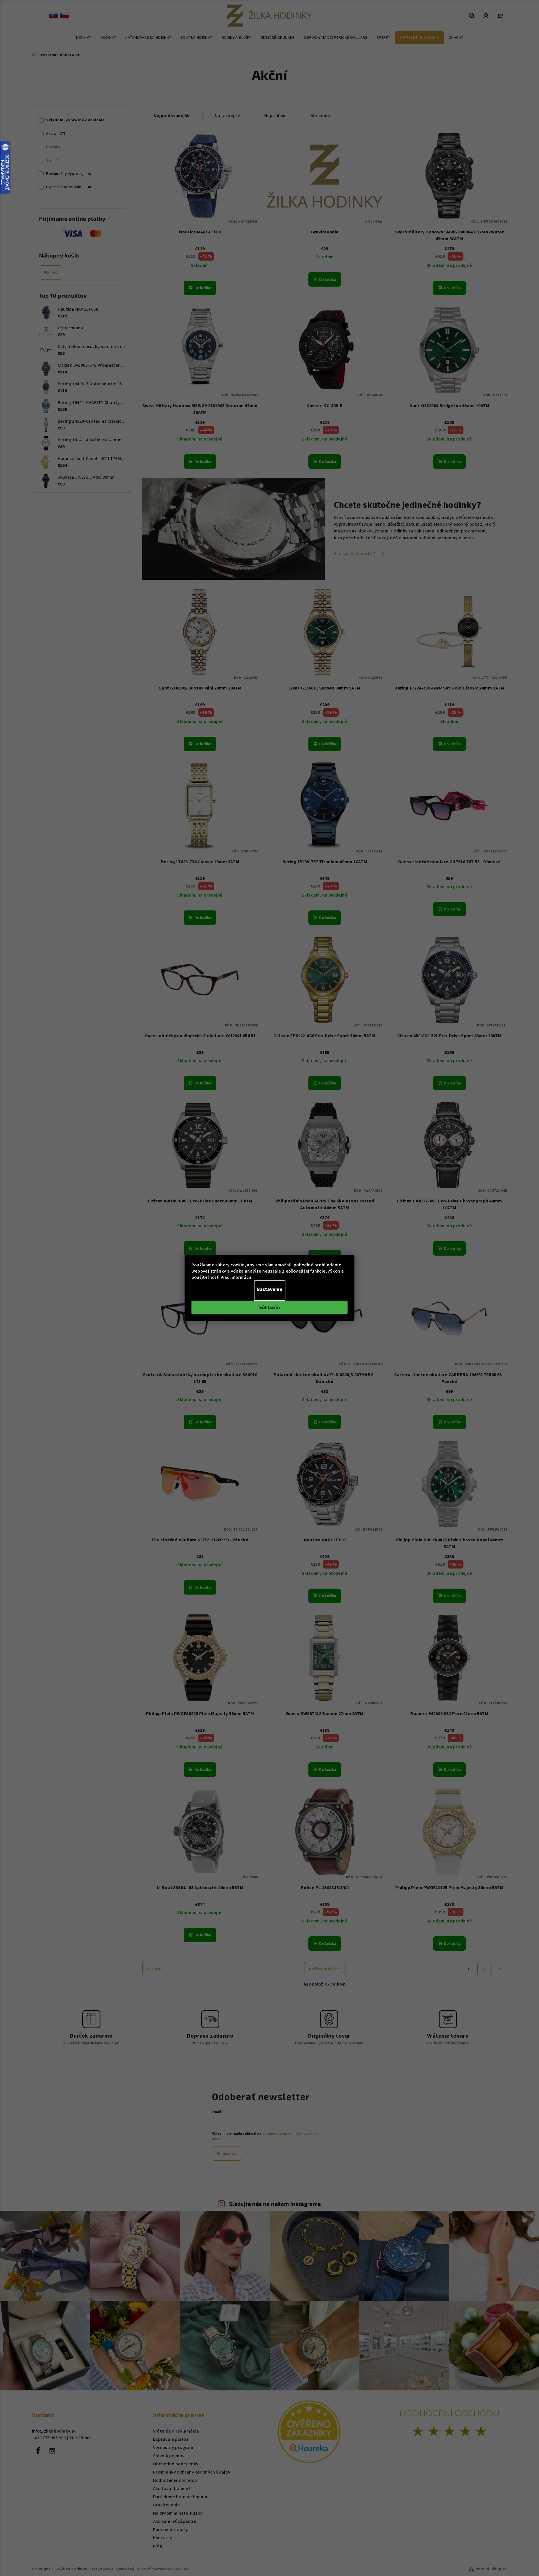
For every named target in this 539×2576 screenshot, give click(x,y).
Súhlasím (269, 1308)
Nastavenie (269, 1289)
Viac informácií (236, 1277)
